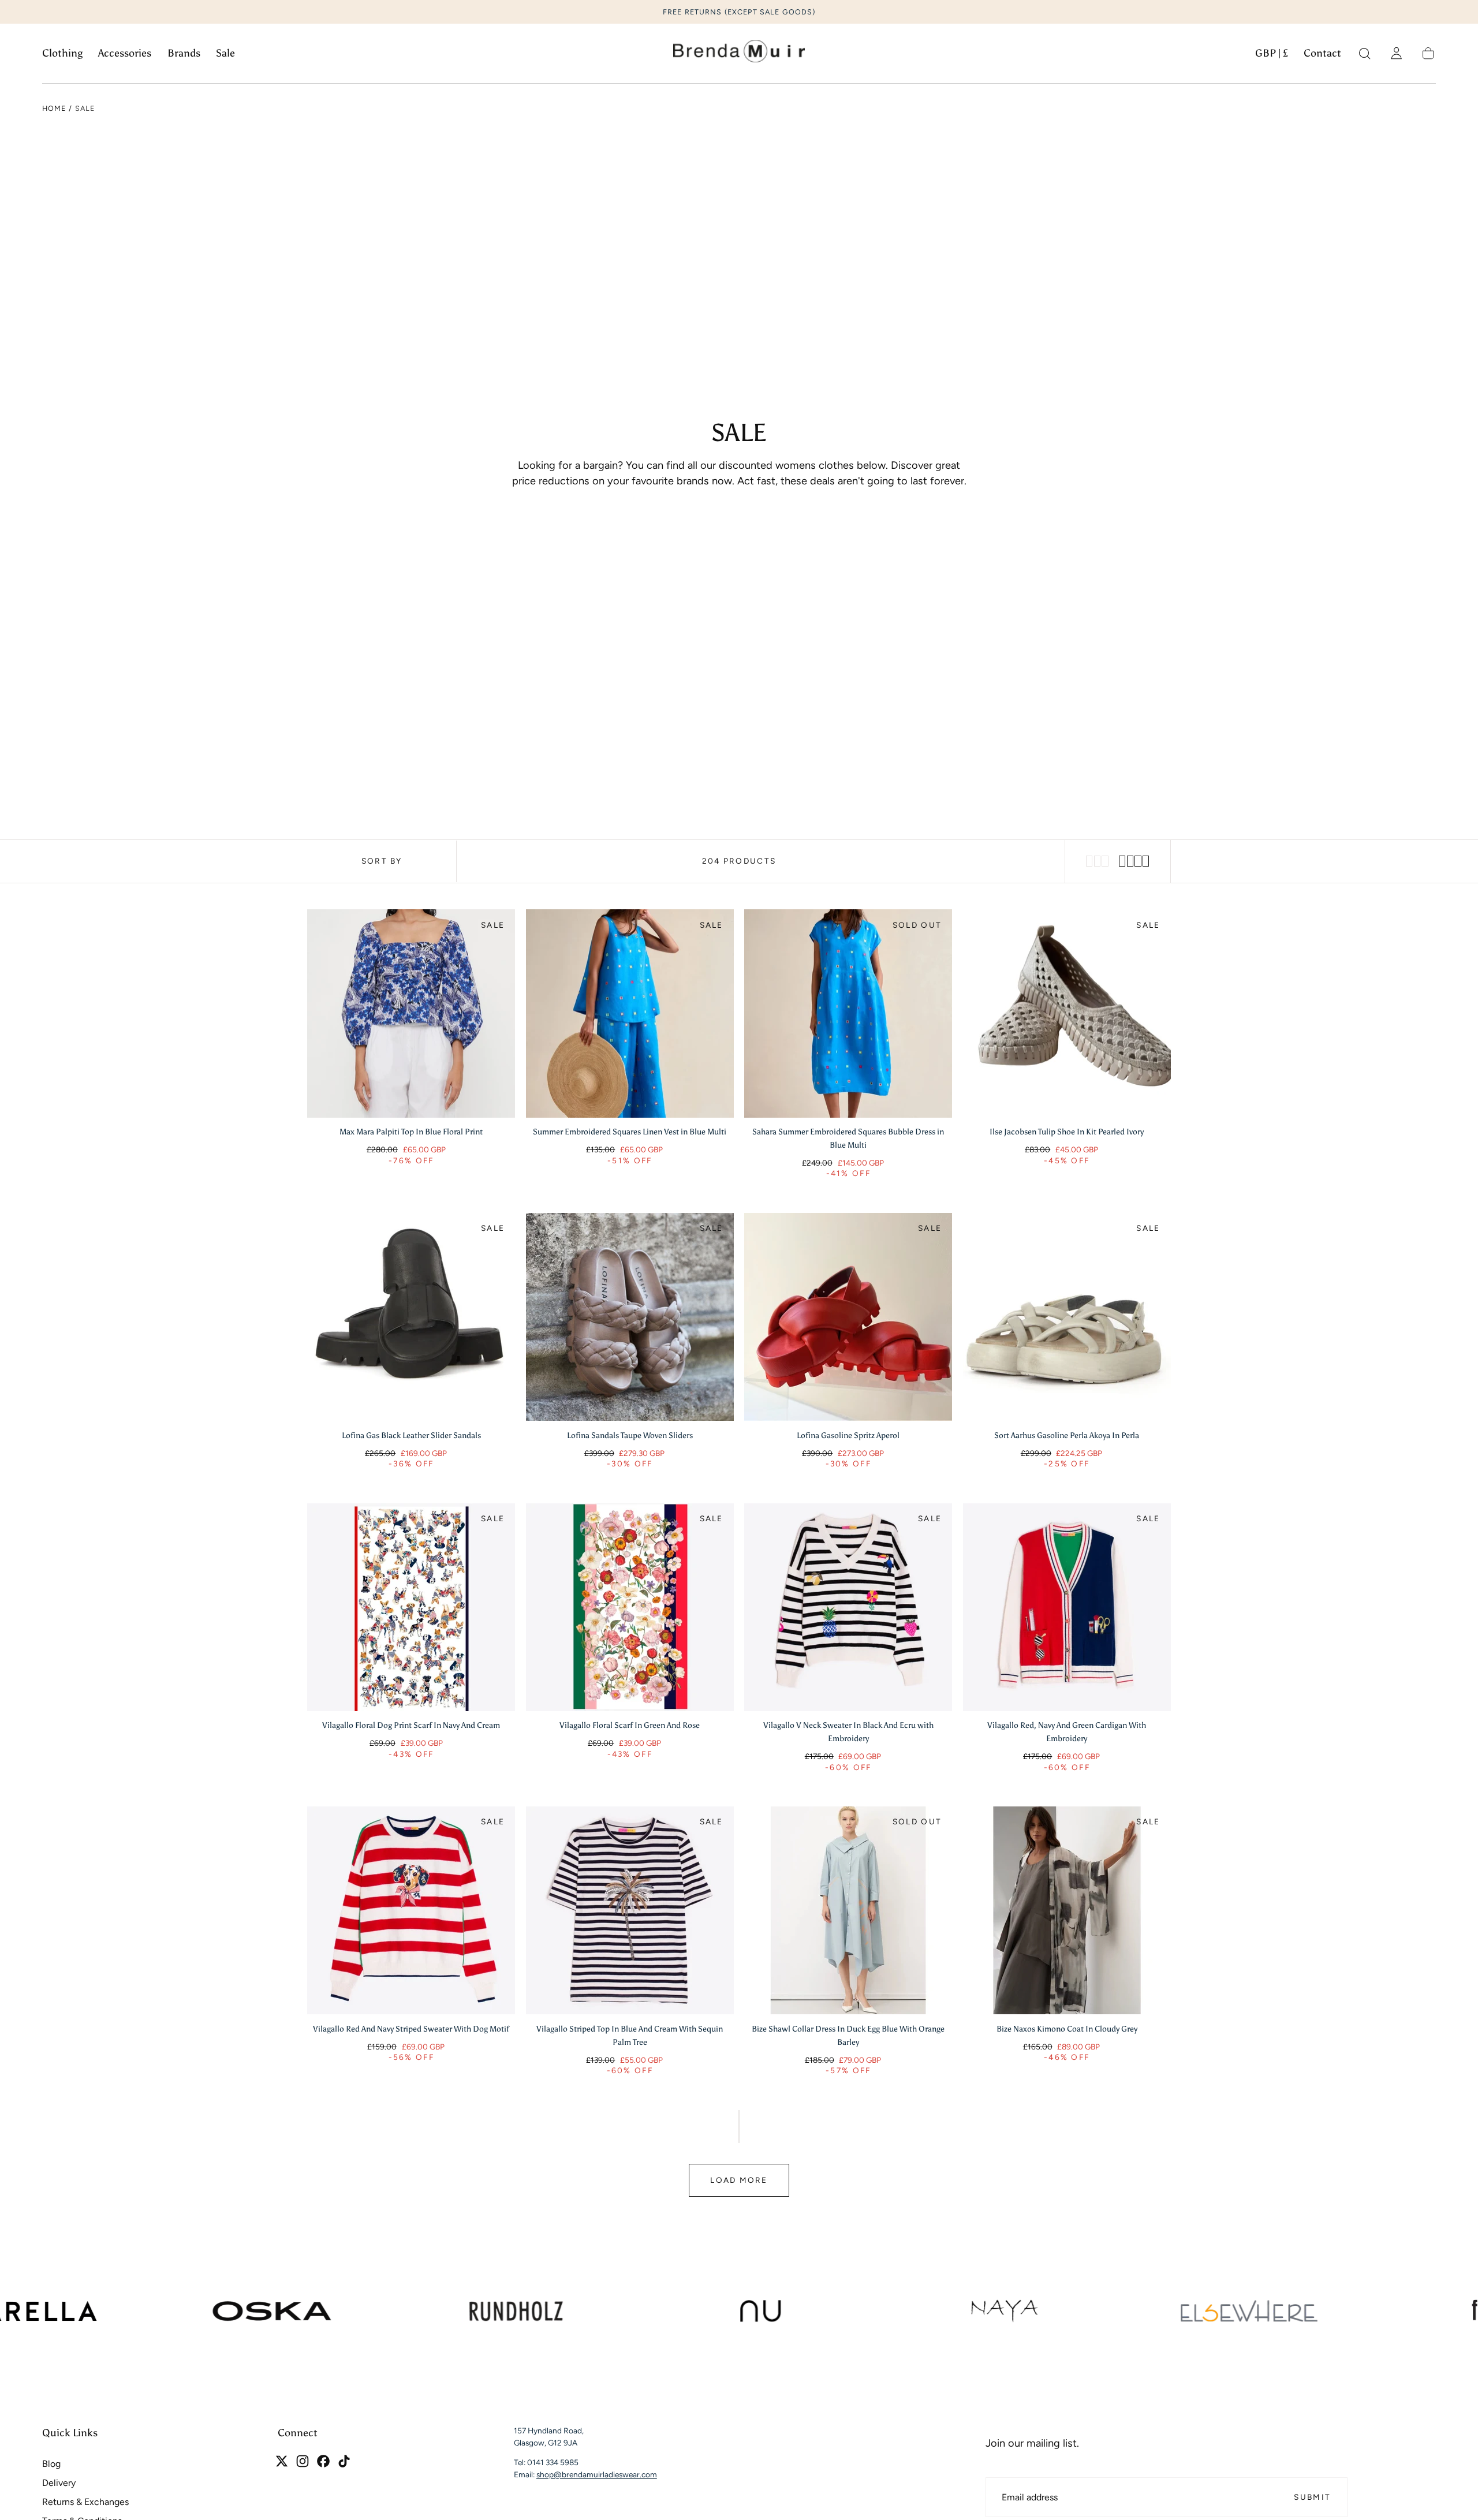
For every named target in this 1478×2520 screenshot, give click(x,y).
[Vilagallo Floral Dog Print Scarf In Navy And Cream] (411, 1607)
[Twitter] (282, 2461)
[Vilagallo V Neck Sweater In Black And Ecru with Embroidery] (848, 1607)
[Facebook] (323, 2461)
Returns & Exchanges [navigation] (85, 2502)
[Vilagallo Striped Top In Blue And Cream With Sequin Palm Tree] (630, 1910)
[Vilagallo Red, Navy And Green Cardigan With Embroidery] (1067, 1607)
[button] (1272, 56)
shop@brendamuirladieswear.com (597, 2474)
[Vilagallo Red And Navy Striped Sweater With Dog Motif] (411, 1910)
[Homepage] (739, 54)
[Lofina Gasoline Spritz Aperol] (848, 1317)
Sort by (382, 861)
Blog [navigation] (51, 2464)
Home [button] (54, 108)
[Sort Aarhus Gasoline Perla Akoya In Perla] (1067, 1317)
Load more (739, 2180)
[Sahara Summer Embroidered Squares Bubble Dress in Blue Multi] (848, 1013)
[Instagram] (303, 2461)
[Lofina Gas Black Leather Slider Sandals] (411, 1317)
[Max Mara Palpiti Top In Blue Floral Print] (411, 1013)
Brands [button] (184, 53)
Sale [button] (225, 53)
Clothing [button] (62, 53)
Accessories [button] (125, 53)
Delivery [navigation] (59, 2483)
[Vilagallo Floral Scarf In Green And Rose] (630, 1607)
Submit (1312, 2497)
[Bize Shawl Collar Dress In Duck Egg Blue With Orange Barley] (848, 1910)
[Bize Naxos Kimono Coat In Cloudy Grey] (1067, 1910)
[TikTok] (344, 2461)
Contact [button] (1322, 53)
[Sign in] (1396, 53)
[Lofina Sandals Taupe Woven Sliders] (630, 1317)
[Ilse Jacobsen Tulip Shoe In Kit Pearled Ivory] (1067, 1013)
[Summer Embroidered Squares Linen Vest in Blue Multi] (630, 1013)
